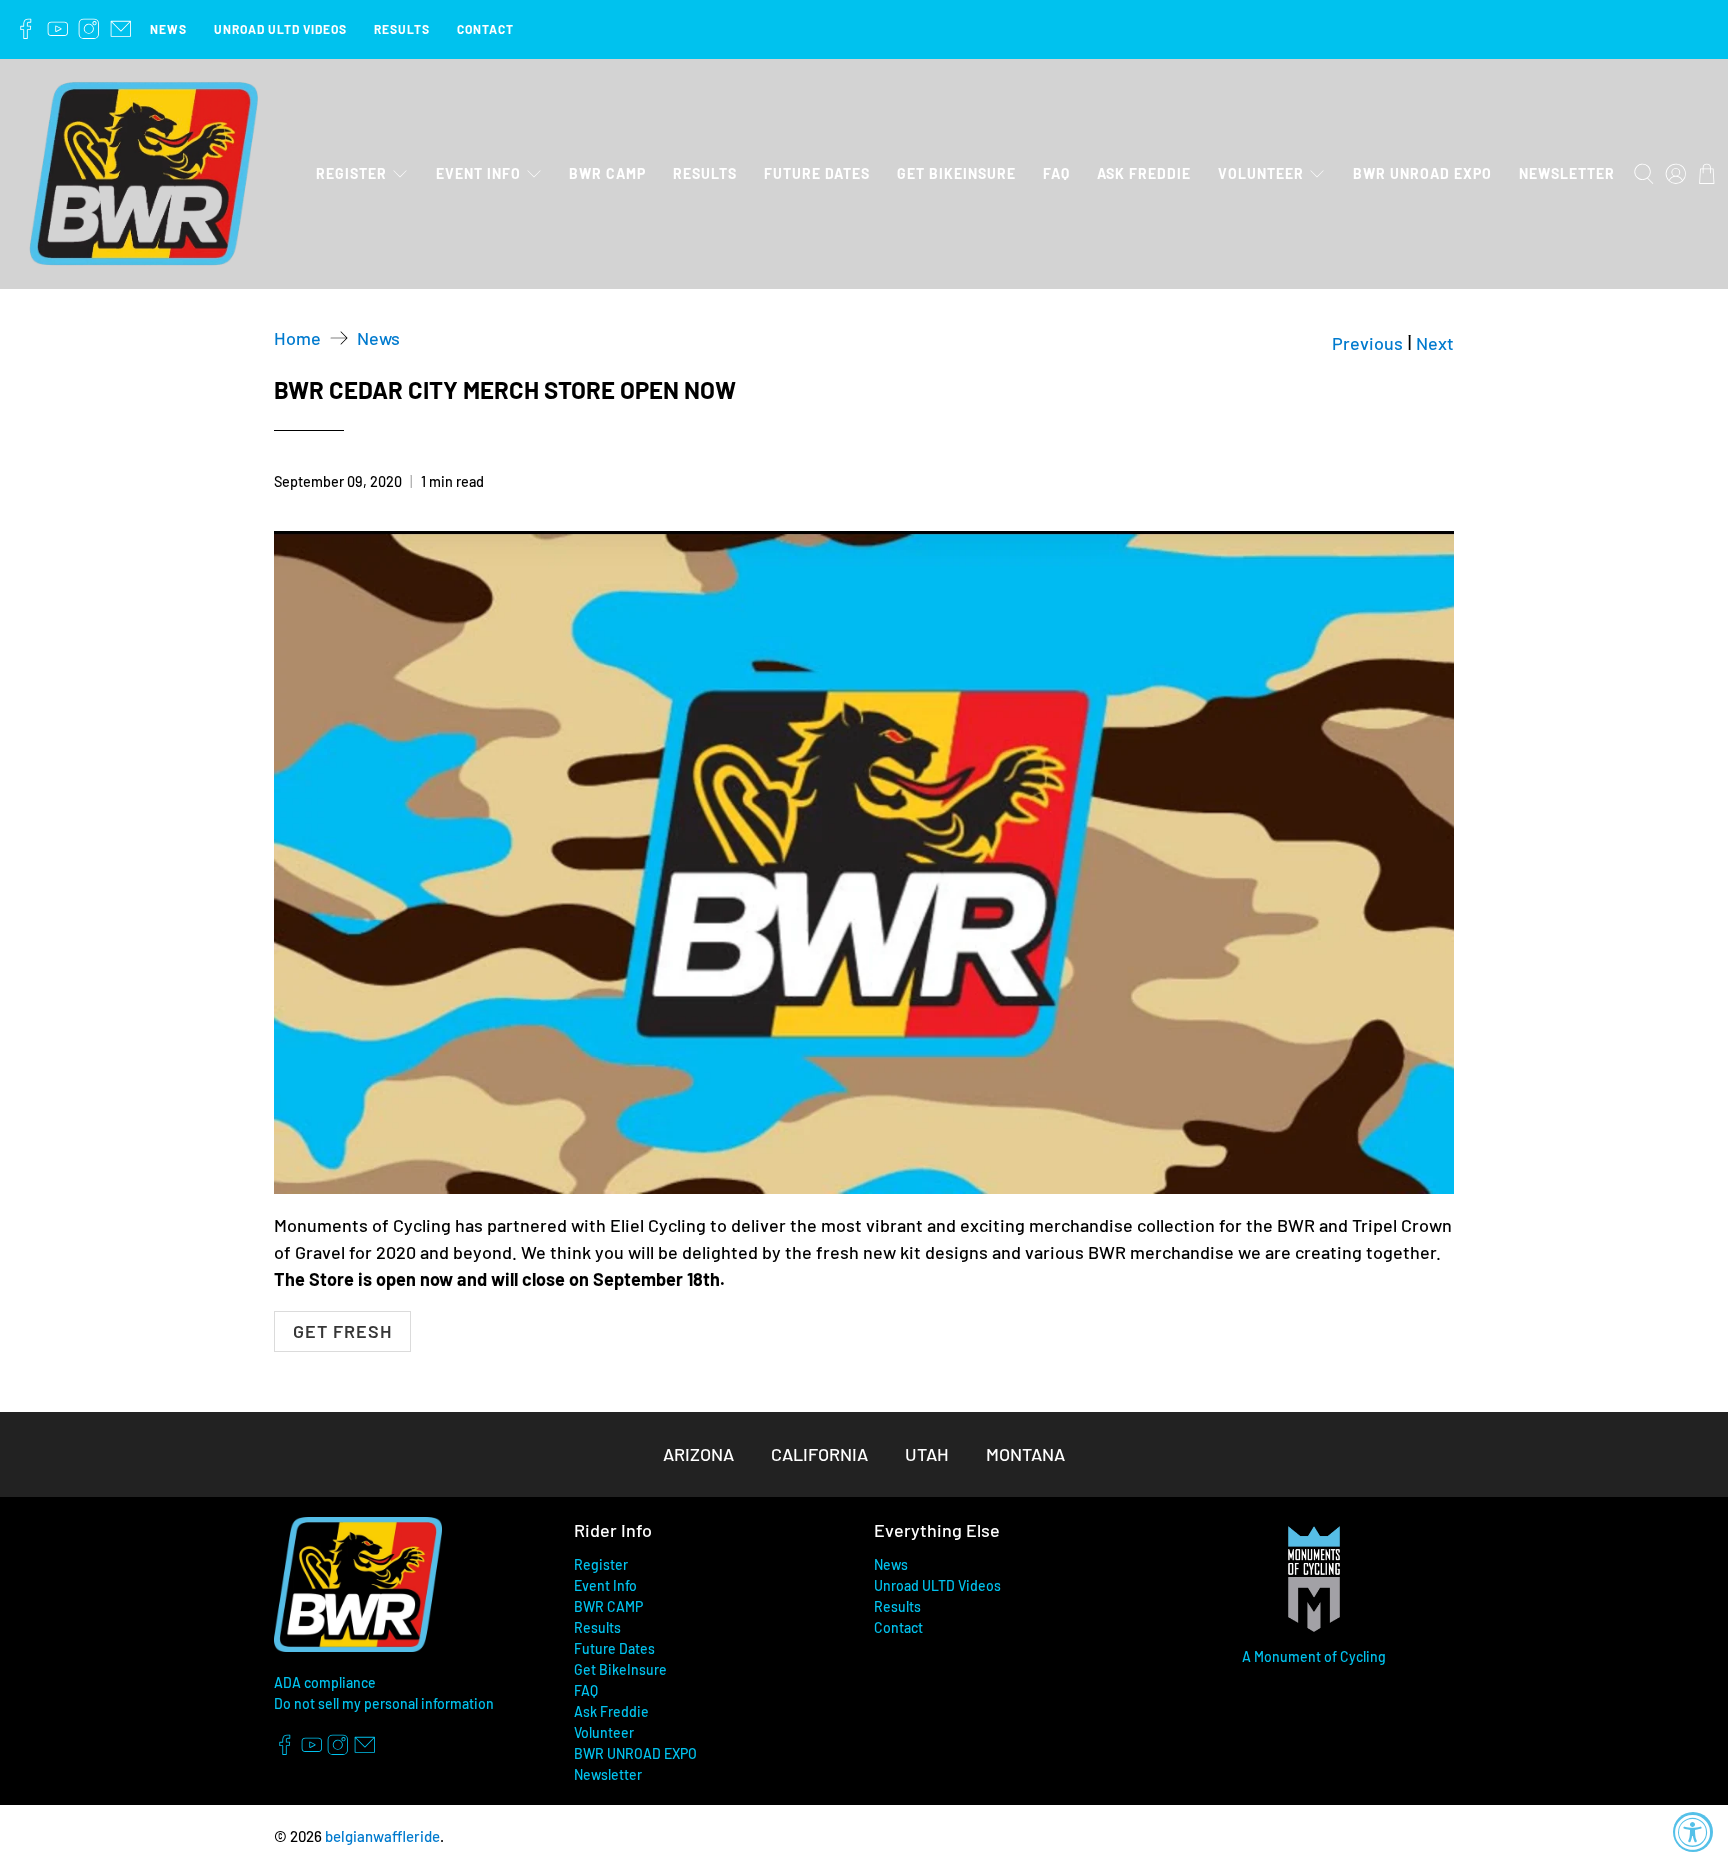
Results (402, 29)
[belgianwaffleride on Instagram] (89, 29)
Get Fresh (342, 1331)
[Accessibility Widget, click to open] (1693, 1832)
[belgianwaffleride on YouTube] (58, 29)
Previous (1367, 343)
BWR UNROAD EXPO (1422, 173)
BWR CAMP (607, 173)
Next (1435, 343)
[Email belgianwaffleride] (121, 29)
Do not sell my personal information (384, 1703)
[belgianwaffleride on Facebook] (26, 29)
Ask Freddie (1144, 173)
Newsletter (1567, 173)
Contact (485, 29)
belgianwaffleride (382, 1836)
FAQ (1056, 173)
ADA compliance (325, 1682)
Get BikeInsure (956, 173)
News (168, 29)
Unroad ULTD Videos (280, 29)
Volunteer (1261, 173)
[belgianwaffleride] (144, 174)
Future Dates (817, 173)
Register (351, 173)
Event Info (478, 173)
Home (297, 338)
